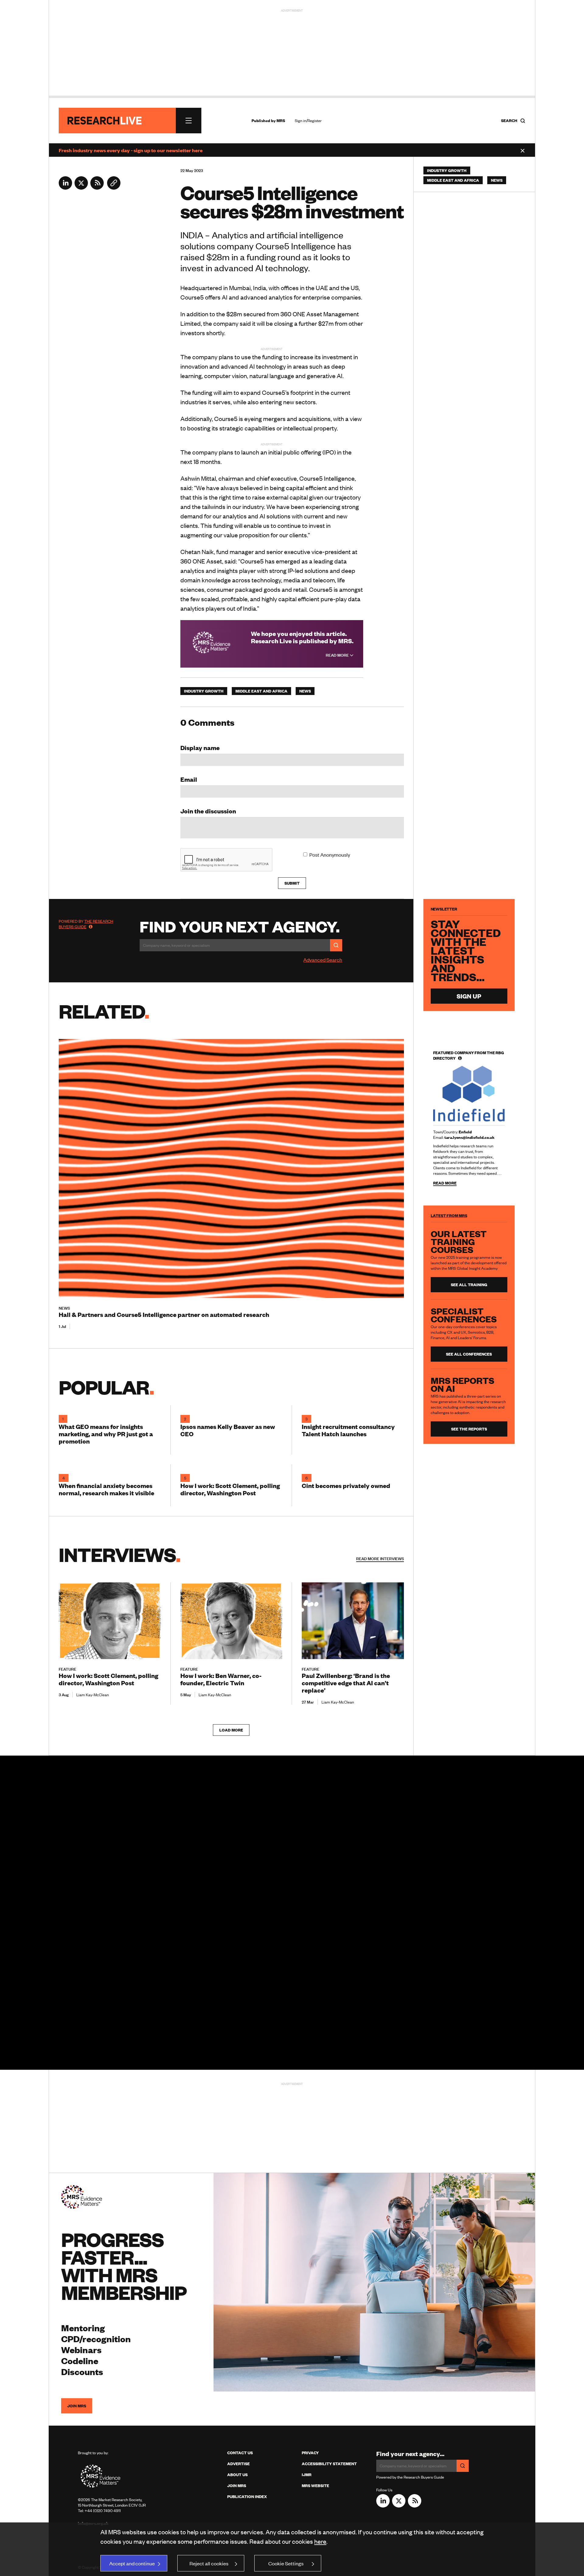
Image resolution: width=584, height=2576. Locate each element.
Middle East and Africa (261, 691)
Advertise (238, 2464)
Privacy (310, 2453)
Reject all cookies (209, 2563)
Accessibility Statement (329, 2464)
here (320, 2541)
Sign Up (469, 996)
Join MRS (77, 2406)
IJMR (307, 2475)
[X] (81, 188)
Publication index (247, 2497)
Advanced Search (323, 960)
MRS (281, 121)
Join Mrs (237, 2486)
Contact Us (240, 2453)
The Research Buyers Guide (86, 924)
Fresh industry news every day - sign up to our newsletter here (131, 150)
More (380, 1559)
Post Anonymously (330, 855)
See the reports (469, 1429)
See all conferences (469, 1354)
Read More (338, 655)
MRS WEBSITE (315, 2486)
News (305, 691)
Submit (292, 883)
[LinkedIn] (65, 188)
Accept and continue (132, 2563)
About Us (237, 2475)
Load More (231, 1730)
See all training (469, 1285)
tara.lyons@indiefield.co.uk (469, 1137)
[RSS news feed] (97, 188)
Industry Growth (204, 691)
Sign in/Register (308, 121)
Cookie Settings (286, 2563)
